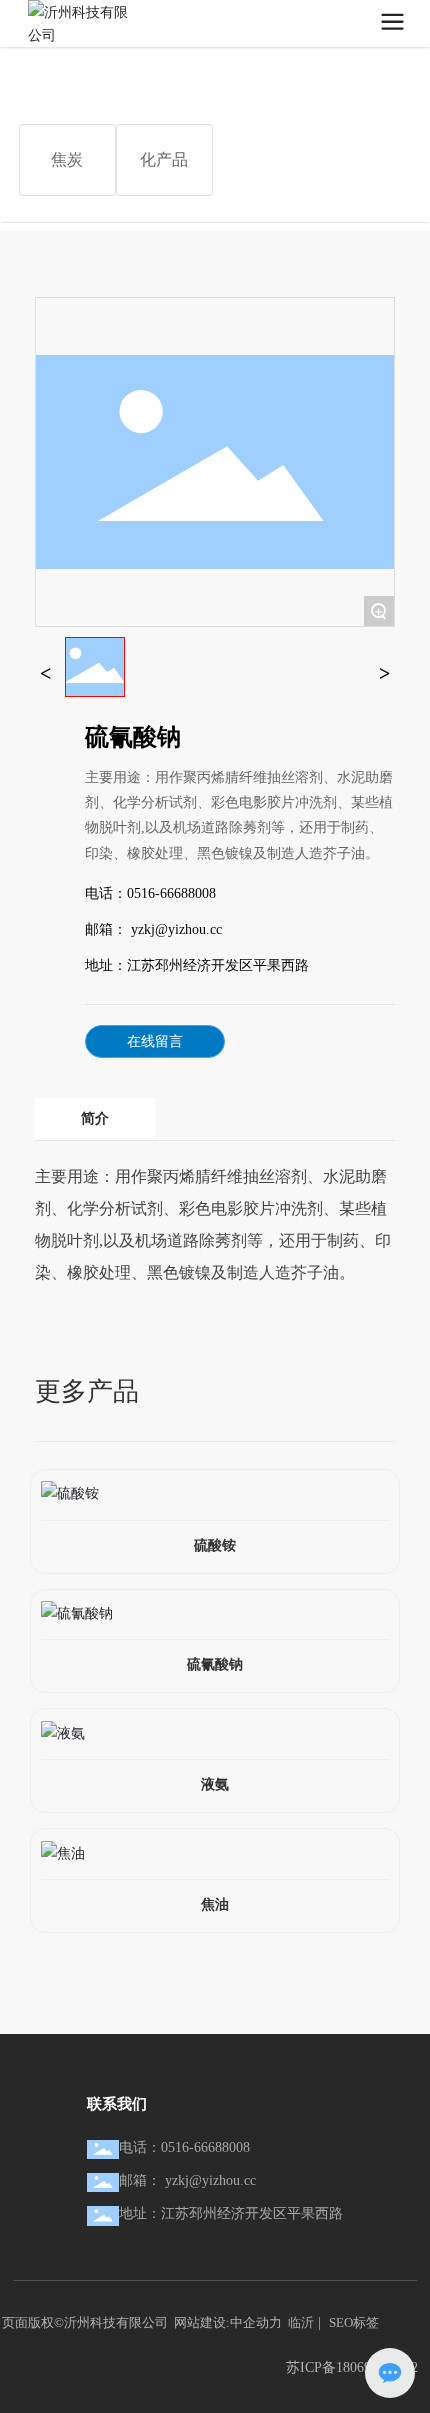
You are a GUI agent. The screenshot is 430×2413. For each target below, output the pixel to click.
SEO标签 (354, 2322)
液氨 (215, 1784)
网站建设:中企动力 (228, 2322)
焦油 (215, 1904)
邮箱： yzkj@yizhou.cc (187, 2180)
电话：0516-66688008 (184, 2147)
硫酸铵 (215, 1545)
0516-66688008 (171, 893)
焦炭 (67, 159)
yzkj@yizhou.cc (174, 929)
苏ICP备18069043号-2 (352, 2367)
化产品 (164, 159)
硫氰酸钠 (215, 1664)
